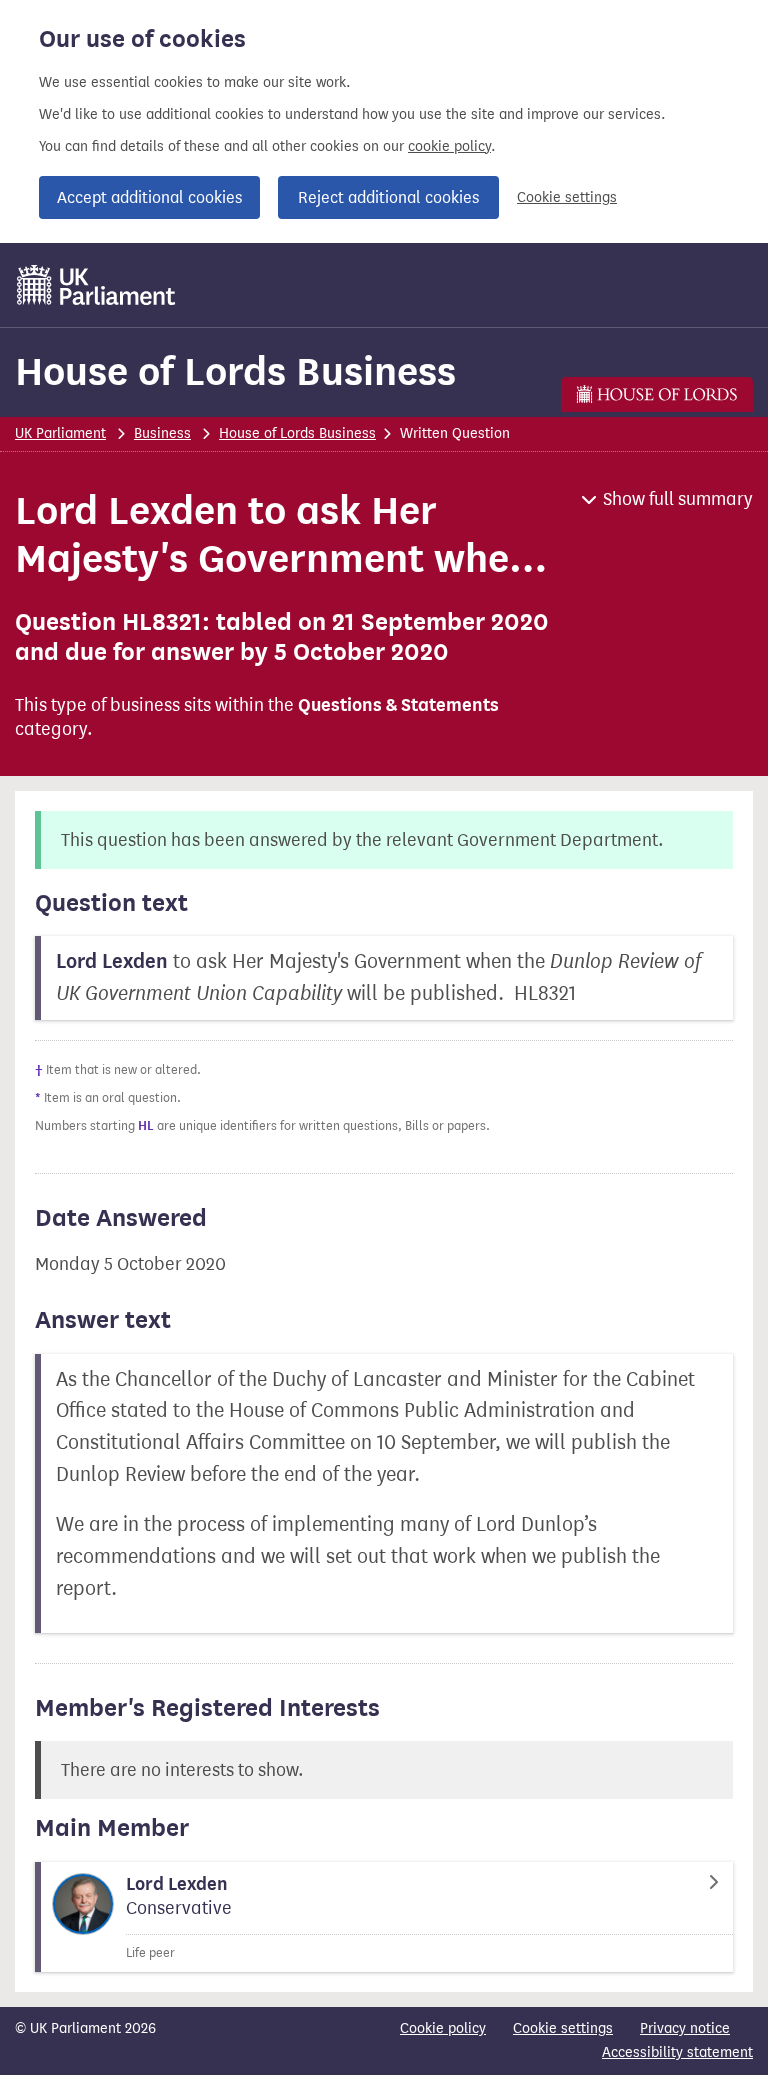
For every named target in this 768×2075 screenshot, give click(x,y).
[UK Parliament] (96, 285)
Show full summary (678, 499)
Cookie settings (567, 197)
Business (162, 433)
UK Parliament (60, 433)
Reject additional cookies (388, 197)
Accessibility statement (677, 2052)
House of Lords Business (235, 371)
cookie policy (449, 146)
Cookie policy (443, 2028)
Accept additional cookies (149, 197)
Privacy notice (685, 2028)
